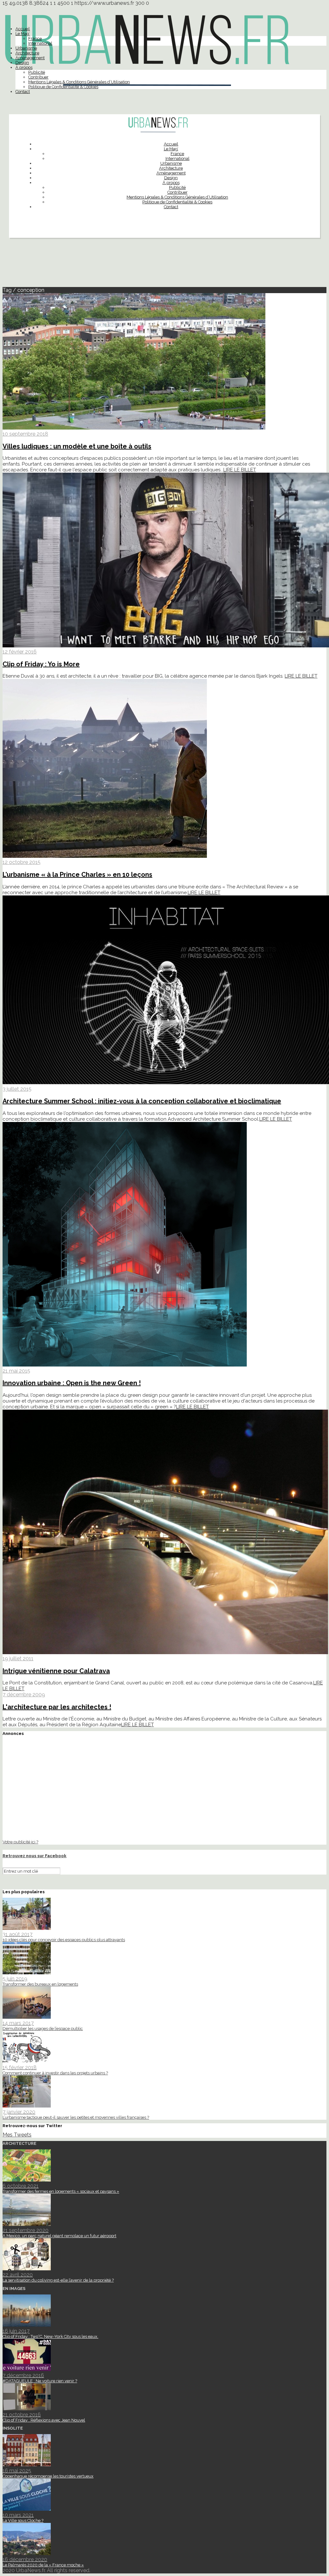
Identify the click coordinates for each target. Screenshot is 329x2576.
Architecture (27, 53)
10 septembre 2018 (25, 434)
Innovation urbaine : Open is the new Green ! (72, 1383)
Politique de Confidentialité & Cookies (63, 87)
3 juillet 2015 (17, 1089)
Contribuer (38, 77)
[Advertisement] (164, 265)
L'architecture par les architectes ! (57, 1707)
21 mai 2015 (16, 1371)
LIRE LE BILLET (240, 470)
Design (22, 63)
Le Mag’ (23, 34)
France (35, 38)
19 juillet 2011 (18, 1659)
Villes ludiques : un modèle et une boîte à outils (77, 446)
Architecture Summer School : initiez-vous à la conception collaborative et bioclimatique (142, 1101)
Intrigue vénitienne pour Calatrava (56, 1671)
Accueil (23, 29)
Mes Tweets (17, 2135)
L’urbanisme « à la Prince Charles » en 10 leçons (77, 875)
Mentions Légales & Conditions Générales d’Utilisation (79, 82)
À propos (24, 67)
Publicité (37, 72)
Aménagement (30, 58)
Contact (23, 92)
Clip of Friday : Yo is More (41, 664)
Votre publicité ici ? (20, 1842)
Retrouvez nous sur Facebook (35, 1856)
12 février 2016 (20, 652)
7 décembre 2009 (24, 1695)
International (40, 43)
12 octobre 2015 (22, 862)
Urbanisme (26, 48)
